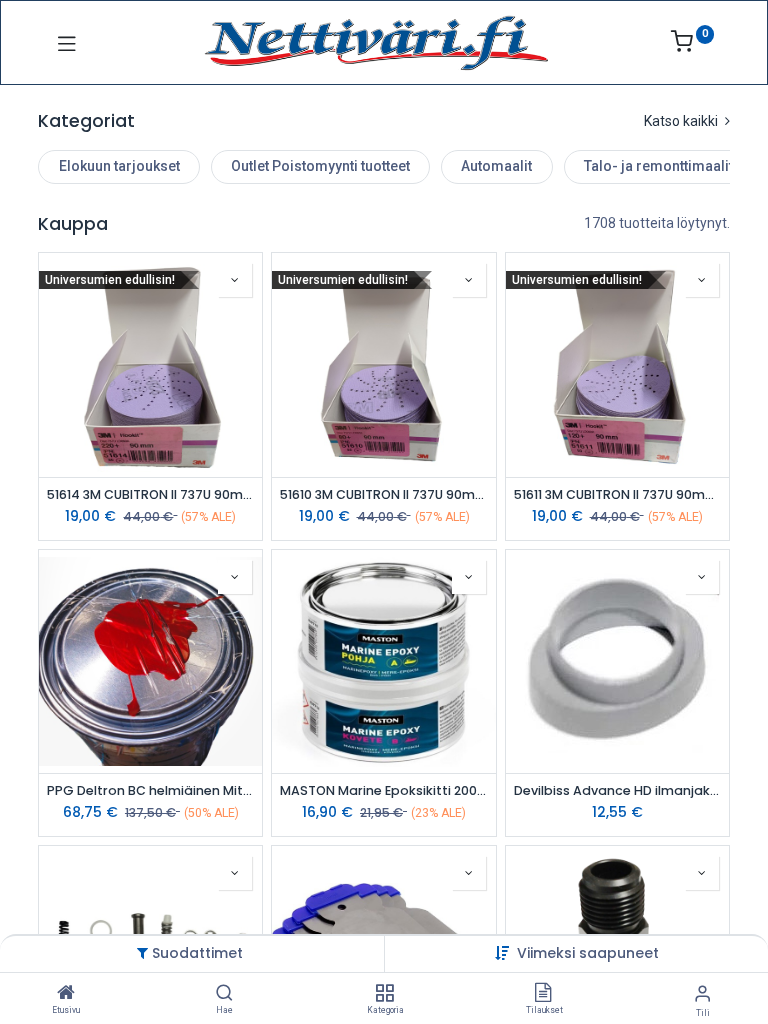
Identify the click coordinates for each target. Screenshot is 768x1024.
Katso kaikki (682, 121)
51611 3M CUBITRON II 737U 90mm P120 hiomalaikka (617, 494)
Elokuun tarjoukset (119, 166)
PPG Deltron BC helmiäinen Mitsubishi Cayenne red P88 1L (150, 790)
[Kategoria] (384, 994)
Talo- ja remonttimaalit (658, 166)
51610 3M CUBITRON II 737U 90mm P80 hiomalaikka (383, 494)
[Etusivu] (66, 994)
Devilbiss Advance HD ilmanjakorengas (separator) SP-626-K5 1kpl (617, 790)
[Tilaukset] (543, 994)
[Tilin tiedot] (702, 993)
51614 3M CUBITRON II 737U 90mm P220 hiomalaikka (150, 494)
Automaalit (496, 166)
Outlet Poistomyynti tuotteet (320, 166)
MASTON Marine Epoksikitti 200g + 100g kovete (383, 790)
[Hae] (224, 994)
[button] (588, 953)
